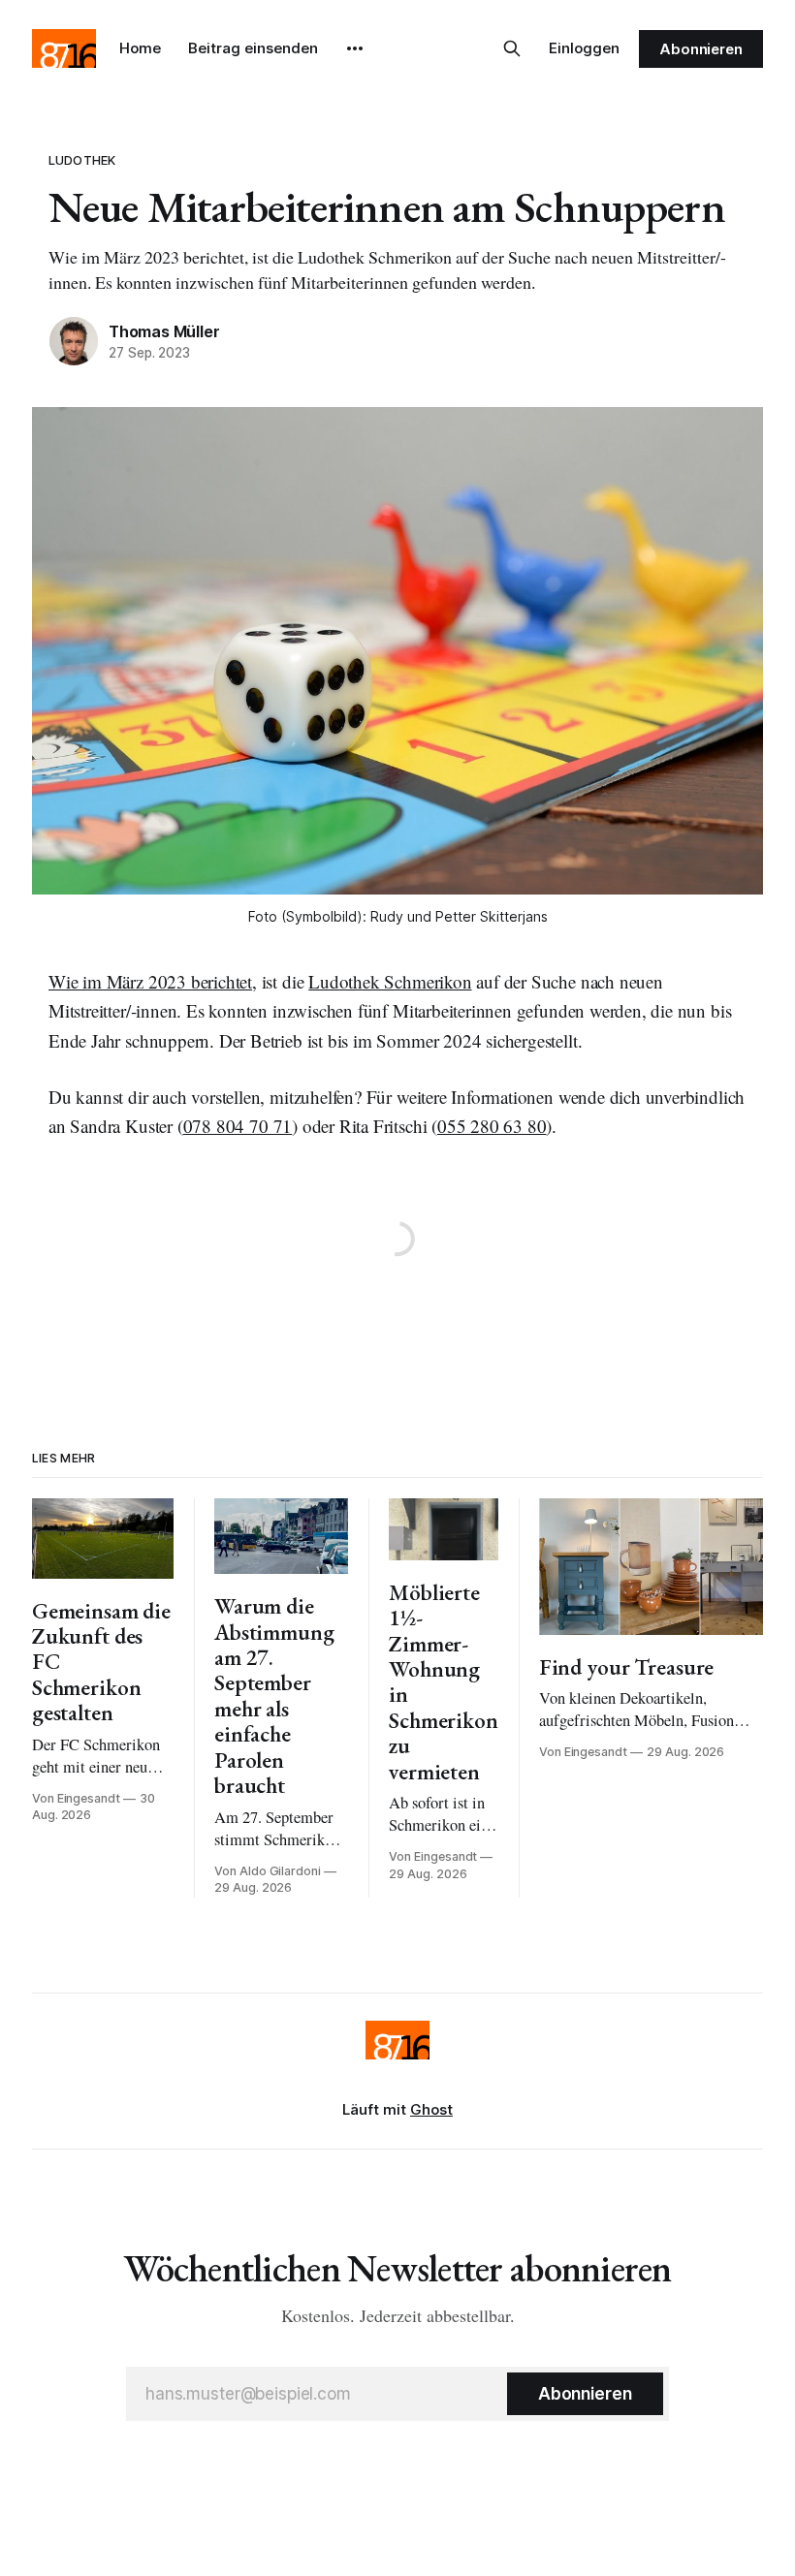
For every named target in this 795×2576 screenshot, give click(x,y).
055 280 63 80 (492, 1126)
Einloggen (584, 48)
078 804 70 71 (238, 1126)
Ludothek (82, 160)
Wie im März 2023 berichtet (150, 981)
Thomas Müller (164, 331)
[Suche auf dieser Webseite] (512, 48)
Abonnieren (701, 49)
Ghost (431, 2109)
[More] (355, 48)
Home (140, 48)
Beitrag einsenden (253, 48)
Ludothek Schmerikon (390, 981)
